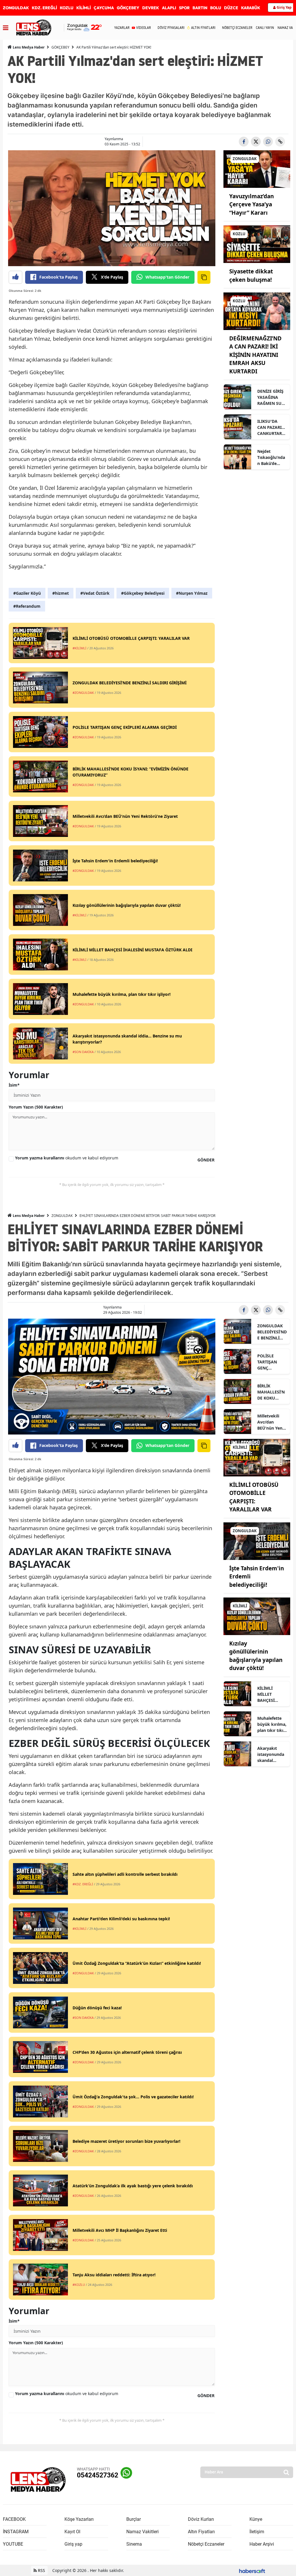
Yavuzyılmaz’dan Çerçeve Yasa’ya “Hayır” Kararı (251, 204)
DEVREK (151, 8)
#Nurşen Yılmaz (192, 593)
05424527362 (98, 2475)
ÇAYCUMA (104, 8)
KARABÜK (251, 8)
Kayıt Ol (72, 2532)
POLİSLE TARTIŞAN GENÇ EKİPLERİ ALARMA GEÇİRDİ (267, 1362)
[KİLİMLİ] (257, 1457)
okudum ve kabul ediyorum (67, 1158)
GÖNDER (206, 1160)
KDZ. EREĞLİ (44, 8)
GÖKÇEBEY (128, 8)
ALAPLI (169, 8)
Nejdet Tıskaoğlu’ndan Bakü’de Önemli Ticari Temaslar (271, 457)
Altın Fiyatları (201, 2532)
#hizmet (61, 593)
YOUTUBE (13, 2544)
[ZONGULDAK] (257, 168)
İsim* (14, 1085)
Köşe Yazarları (79, 2519)
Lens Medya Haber (28, 47)
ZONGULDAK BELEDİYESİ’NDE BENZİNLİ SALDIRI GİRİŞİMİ (272, 1332)
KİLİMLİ (84, 8)
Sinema (134, 2544)
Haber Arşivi (262, 2544)
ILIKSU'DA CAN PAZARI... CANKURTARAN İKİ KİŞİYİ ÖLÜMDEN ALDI (271, 427)
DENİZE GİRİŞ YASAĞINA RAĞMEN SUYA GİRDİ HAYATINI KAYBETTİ (272, 397)
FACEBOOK (14, 2519)
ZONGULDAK (16, 8)
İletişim (257, 2532)
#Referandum (27, 606)
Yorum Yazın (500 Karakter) (36, 1107)
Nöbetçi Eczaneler (206, 2544)
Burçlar (134, 2519)
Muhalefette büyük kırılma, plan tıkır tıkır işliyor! (272, 1724)
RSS (41, 2570)
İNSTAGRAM (16, 2532)
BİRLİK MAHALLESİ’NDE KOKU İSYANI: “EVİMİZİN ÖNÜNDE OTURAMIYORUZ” (271, 1392)
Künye (256, 2519)
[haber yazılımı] (252, 2570)
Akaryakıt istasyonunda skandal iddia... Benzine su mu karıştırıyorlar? (272, 1754)
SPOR (184, 8)
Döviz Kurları (201, 2519)
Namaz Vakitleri (143, 2532)
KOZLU (67, 8)
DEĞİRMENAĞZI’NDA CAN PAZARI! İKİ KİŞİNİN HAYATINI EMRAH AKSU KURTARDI (255, 355)
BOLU (216, 8)
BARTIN (200, 8)
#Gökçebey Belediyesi (143, 593)
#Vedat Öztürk (95, 593)
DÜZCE (231, 8)
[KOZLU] (257, 244)
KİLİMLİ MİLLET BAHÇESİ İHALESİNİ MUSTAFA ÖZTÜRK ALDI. (271, 1694)
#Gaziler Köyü (27, 593)
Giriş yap (73, 2544)
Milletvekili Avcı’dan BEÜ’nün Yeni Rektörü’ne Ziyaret (270, 1422)
